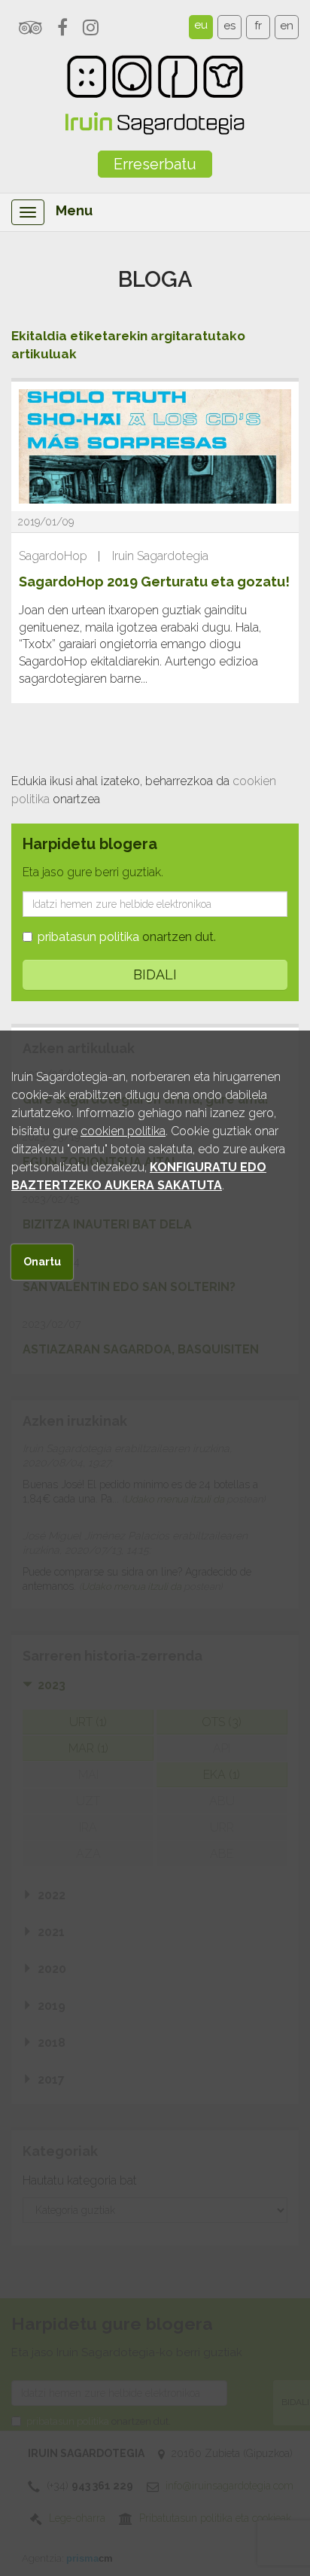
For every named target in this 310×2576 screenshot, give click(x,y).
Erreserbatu (155, 164)
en (287, 26)
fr (258, 26)
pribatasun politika (88, 937)
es (229, 26)
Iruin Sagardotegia (160, 556)
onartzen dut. (127, 937)
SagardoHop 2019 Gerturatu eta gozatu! (154, 582)
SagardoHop (53, 556)
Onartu (42, 1262)
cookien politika (123, 1131)
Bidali (155, 974)
